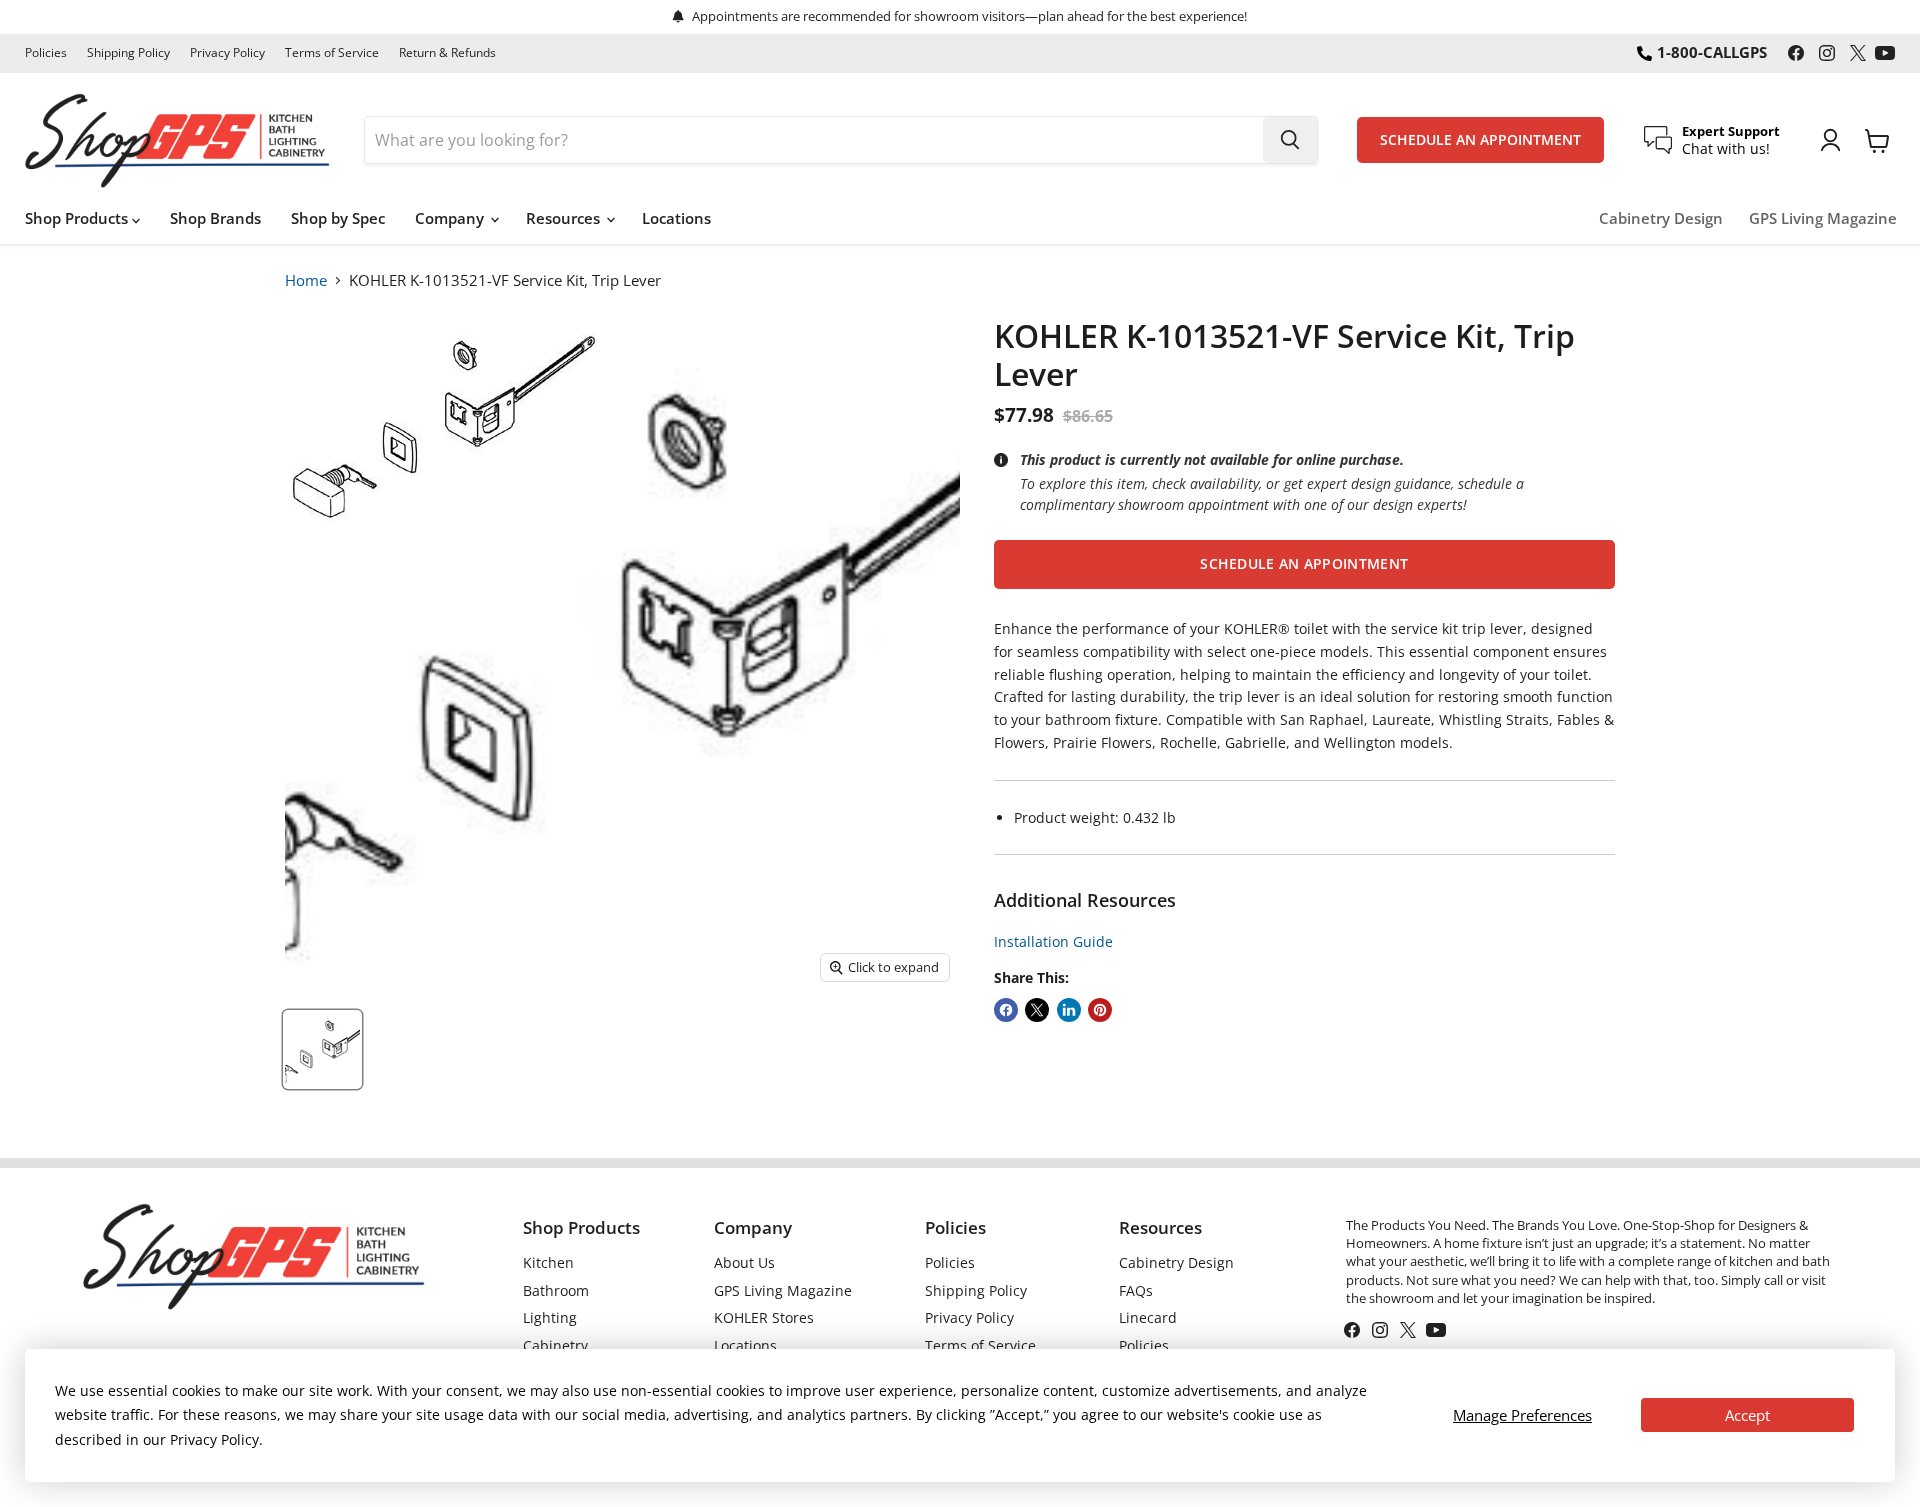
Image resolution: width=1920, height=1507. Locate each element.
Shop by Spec (338, 218)
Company (451, 218)
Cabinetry (555, 1345)
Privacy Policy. (216, 1439)
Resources (565, 218)
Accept (1747, 1415)
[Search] (1290, 140)
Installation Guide (1053, 941)
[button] (1304, 564)
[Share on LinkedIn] (1069, 1010)
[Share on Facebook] (1006, 1010)
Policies (46, 53)
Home (306, 280)
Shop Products (78, 218)
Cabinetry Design (1661, 218)
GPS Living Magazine (1823, 218)
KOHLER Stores (764, 1317)
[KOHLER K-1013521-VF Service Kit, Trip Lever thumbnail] (322, 1049)
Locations (676, 218)
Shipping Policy (128, 53)
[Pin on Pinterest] (1100, 1010)
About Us (744, 1262)
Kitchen (548, 1262)
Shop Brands (215, 218)
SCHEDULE (1480, 140)
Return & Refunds (447, 53)
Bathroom (556, 1290)
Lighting (550, 1317)
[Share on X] (1037, 1010)
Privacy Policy (227, 53)
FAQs (1136, 1290)
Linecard (1148, 1317)
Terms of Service (332, 53)
